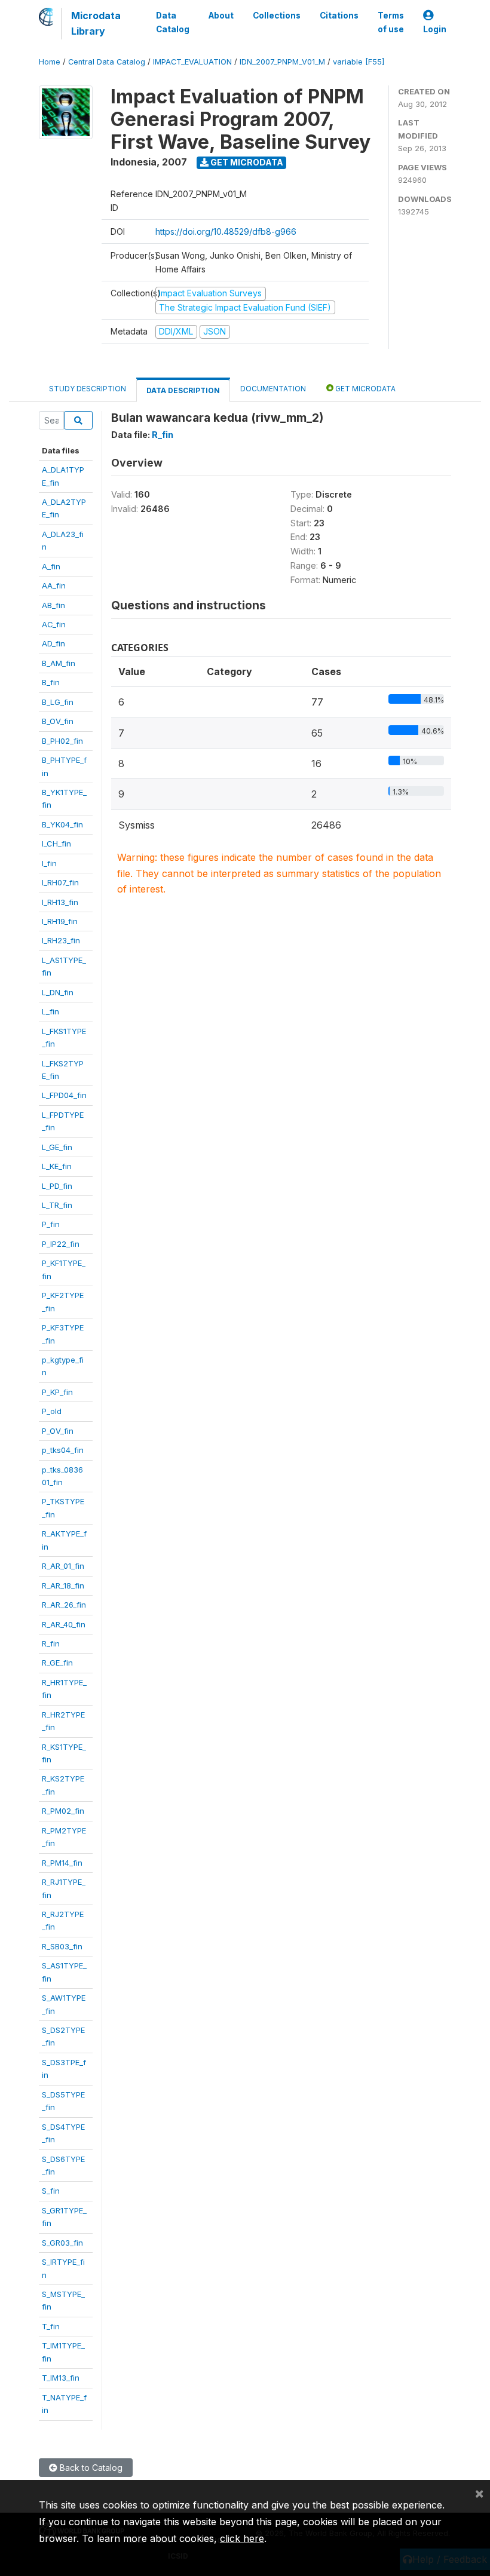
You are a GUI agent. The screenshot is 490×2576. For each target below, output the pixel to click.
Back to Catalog (90, 2468)
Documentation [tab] (273, 389)
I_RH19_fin (60, 921)
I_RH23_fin (61, 940)
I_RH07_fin (60, 882)
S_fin (51, 2191)
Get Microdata (246, 162)
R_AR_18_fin (63, 1586)
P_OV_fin (58, 1431)
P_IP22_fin (61, 1244)
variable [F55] (359, 62)
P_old (52, 1411)
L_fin (50, 1011)
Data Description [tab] (183, 390)
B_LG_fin (58, 702)
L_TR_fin (57, 1205)
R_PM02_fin (63, 1811)
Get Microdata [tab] (365, 389)
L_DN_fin (58, 992)
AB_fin (53, 605)
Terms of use (391, 22)
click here (242, 2538)
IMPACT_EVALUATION (192, 62)
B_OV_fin (58, 721)
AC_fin (54, 624)
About (221, 16)
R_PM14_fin (62, 1863)
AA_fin (54, 585)
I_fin (49, 863)
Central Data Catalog (107, 62)
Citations (339, 16)
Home (50, 62)
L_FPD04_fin (64, 1095)
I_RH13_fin (60, 902)
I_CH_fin (56, 844)
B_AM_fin (59, 663)
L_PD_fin (57, 1186)
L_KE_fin (57, 1166)
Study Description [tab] (88, 389)
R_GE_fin (57, 1663)
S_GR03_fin (62, 2243)
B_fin (51, 682)
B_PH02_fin (62, 741)
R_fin (51, 1643)
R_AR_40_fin (64, 1624)
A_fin (51, 566)
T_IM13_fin (61, 2378)
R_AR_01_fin (63, 1566)
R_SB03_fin (62, 1946)
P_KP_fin (57, 1392)
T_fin (51, 2326)
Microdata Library (96, 23)
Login (435, 29)
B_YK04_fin (62, 824)
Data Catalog (173, 22)
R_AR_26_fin (64, 1605)
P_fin (51, 1224)
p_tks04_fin (63, 1450)
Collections (277, 16)
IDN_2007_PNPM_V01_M (282, 62)
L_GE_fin (57, 1147)
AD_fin (53, 643)
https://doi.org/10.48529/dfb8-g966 (226, 231)
